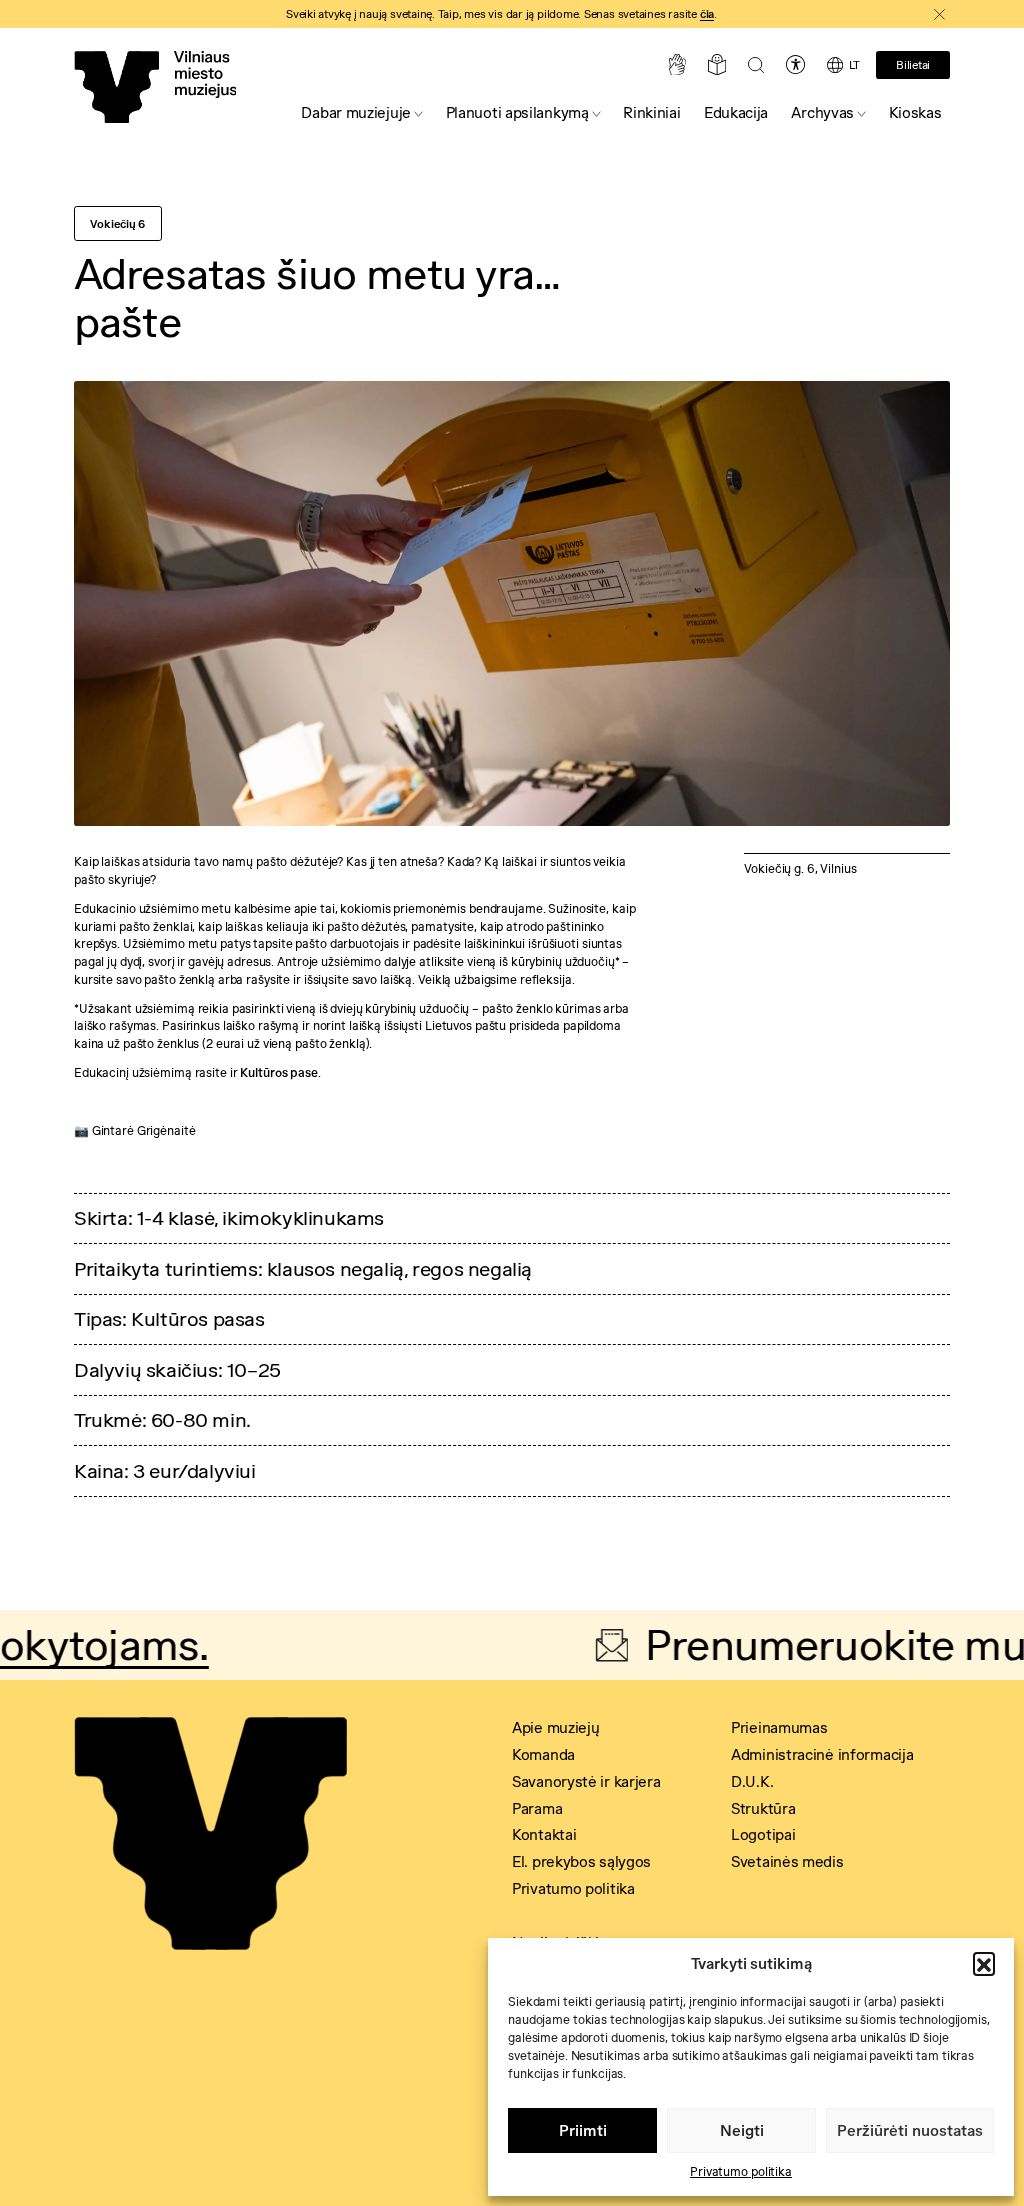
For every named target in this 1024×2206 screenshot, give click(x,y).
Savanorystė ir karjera (586, 1781)
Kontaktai (544, 1834)
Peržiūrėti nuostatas (910, 2130)
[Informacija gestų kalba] (677, 65)
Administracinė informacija (822, 1754)
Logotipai (763, 1834)
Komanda (543, 1754)
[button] (984, 1963)
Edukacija (736, 112)
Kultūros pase (278, 1072)
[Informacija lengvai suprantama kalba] (717, 65)
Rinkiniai (651, 112)
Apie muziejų (555, 1727)
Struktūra (763, 1808)
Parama (537, 1808)
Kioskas (915, 112)
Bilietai (913, 64)
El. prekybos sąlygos (581, 1861)
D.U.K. (752, 1781)
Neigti (742, 2130)
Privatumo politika (741, 2171)
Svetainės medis (787, 1861)
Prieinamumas (779, 1727)
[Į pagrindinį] (155, 87)
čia (707, 13)
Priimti (583, 2130)
